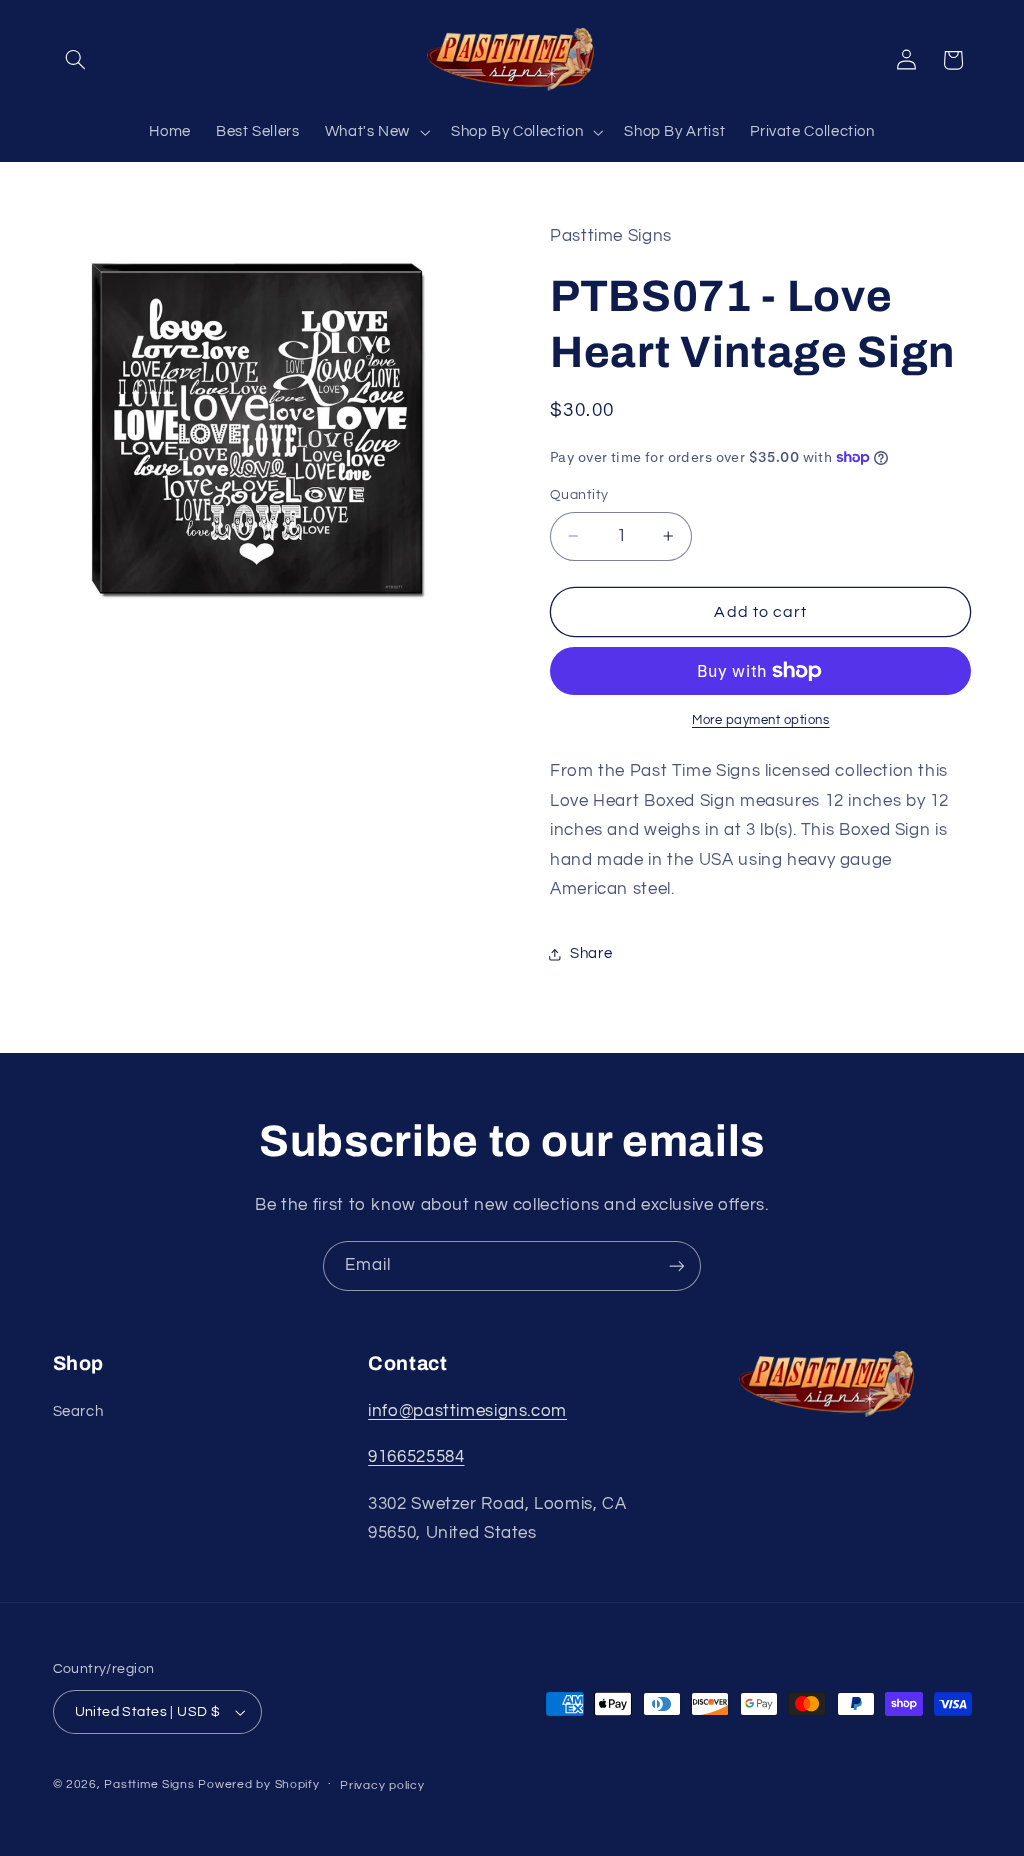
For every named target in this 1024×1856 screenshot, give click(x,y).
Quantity (579, 495)
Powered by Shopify (258, 1784)
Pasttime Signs (149, 1784)
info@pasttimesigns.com (467, 1411)
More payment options (761, 720)
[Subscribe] (677, 1265)
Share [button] (591, 953)
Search (78, 1411)
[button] (76, 60)
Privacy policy (382, 1785)
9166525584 (416, 1457)
